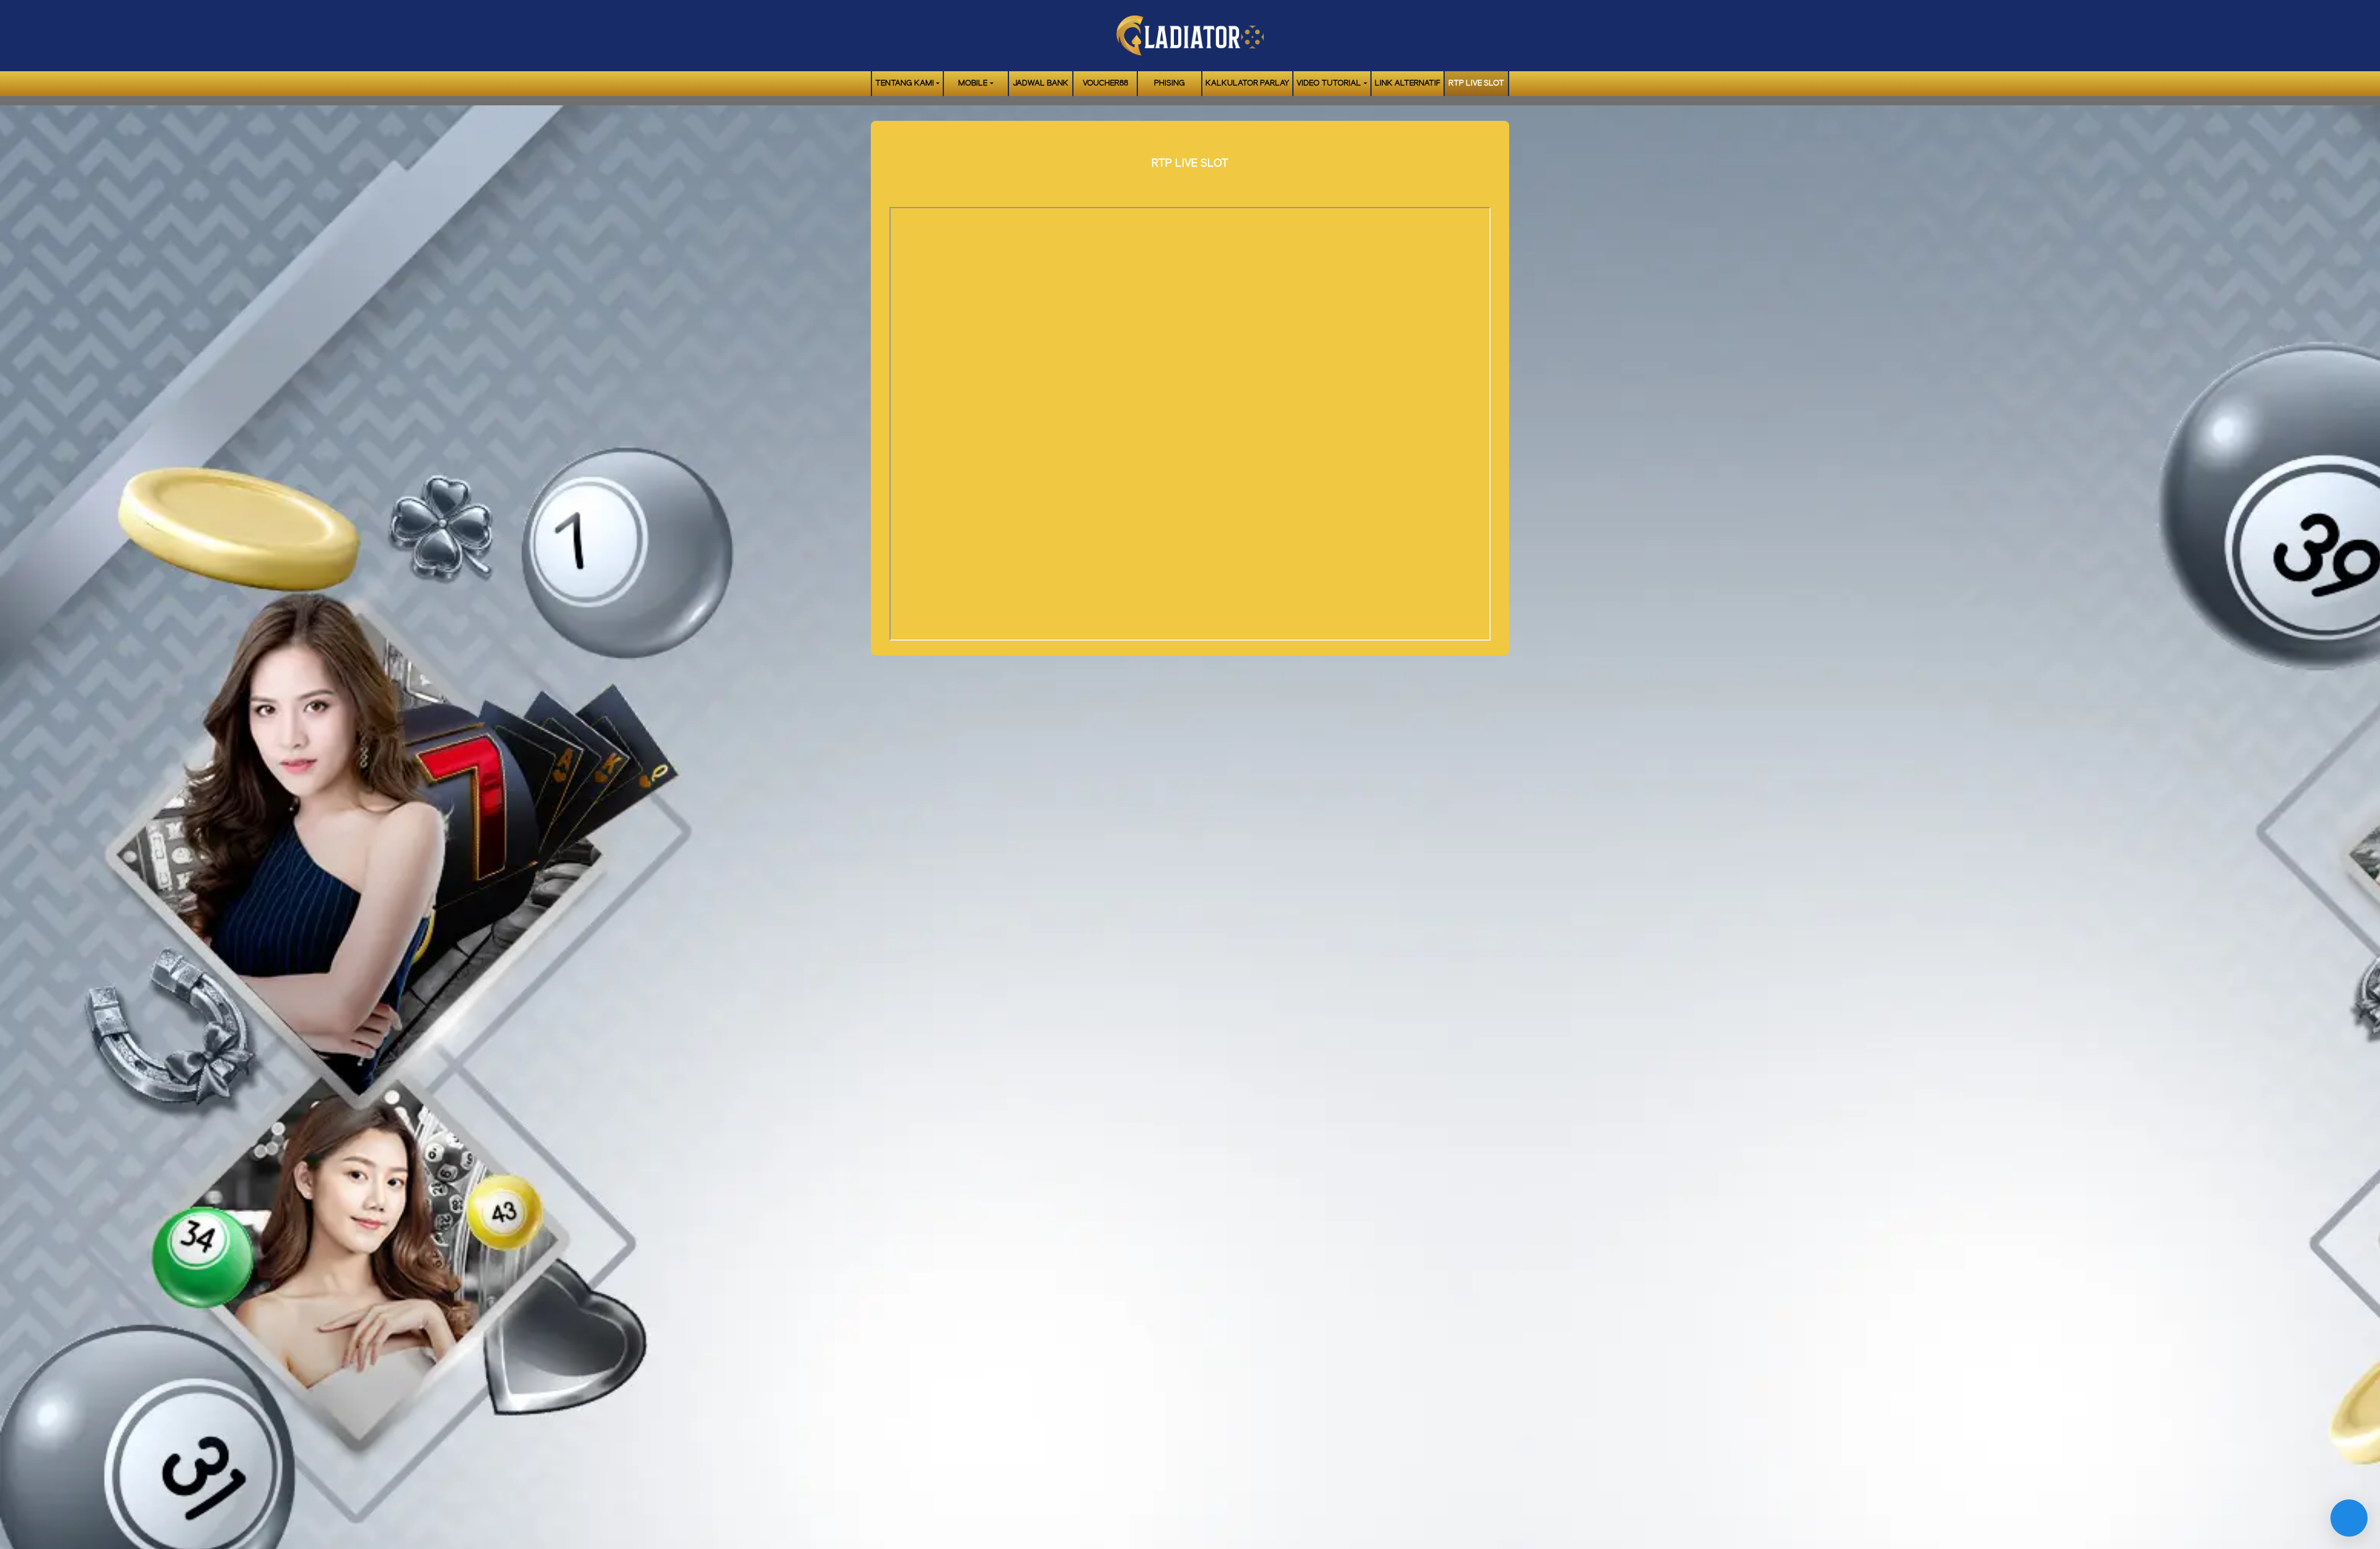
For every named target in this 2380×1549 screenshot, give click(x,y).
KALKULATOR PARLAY (1247, 83)
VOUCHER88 (1105, 83)
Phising (1170, 83)
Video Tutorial (1329, 83)
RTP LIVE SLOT (1476, 83)
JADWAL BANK (1041, 83)
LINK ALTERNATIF (1408, 83)
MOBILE (973, 83)
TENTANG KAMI (905, 83)
